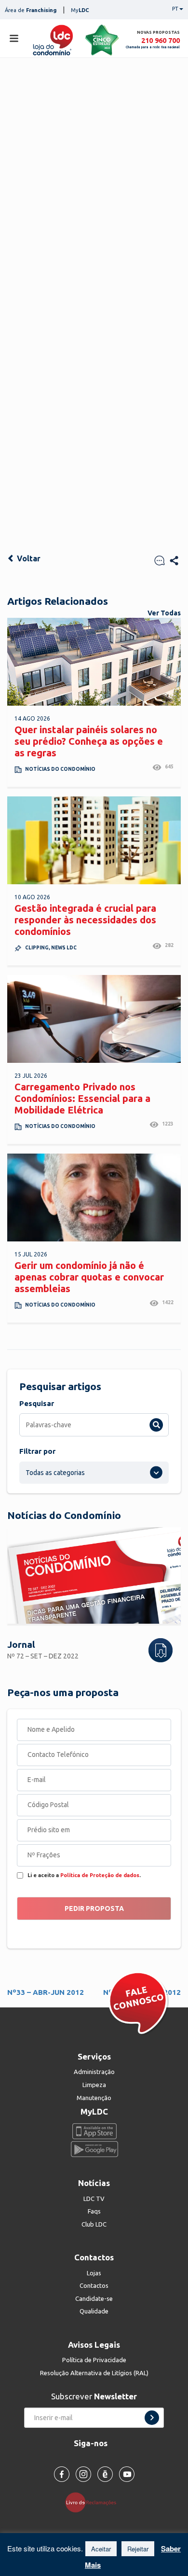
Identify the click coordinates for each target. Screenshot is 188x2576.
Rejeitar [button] (138, 2549)
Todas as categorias (55, 1473)
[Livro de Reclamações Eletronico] (94, 2502)
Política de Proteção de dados (100, 1875)
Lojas (94, 2273)
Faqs (94, 2211)
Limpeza (94, 2085)
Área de (31, 10)
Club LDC (94, 2224)
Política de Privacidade (94, 2360)
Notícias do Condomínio (60, 769)
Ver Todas (164, 613)
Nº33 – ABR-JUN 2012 (46, 1992)
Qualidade (94, 2311)
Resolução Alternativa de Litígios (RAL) (94, 2373)
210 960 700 (161, 40)
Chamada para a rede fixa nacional (153, 47)
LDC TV (94, 2199)
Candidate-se (94, 2298)
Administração (94, 2072)
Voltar (28, 558)
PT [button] (175, 9)
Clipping (37, 948)
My (80, 10)
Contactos (94, 2285)
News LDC (64, 948)
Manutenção (94, 2098)
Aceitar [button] (101, 2549)
